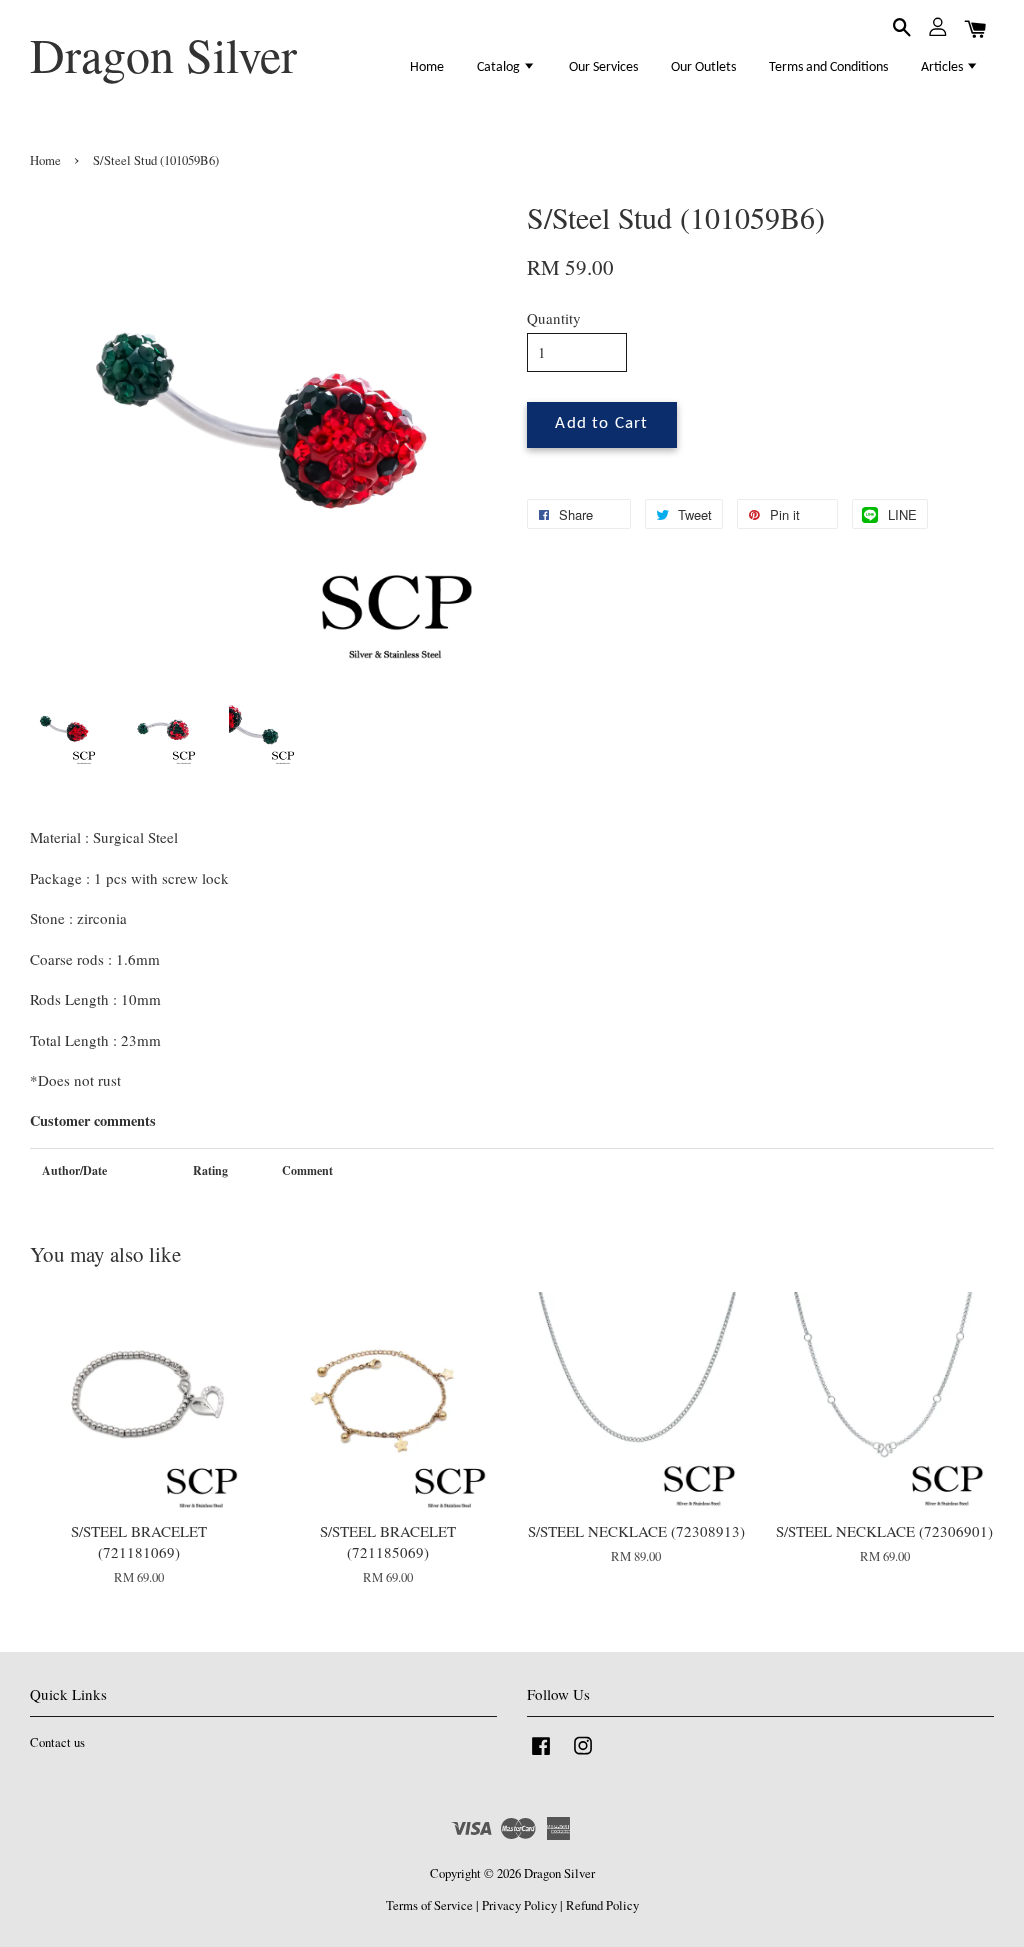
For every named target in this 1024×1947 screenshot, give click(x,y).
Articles (943, 67)
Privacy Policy (519, 1905)
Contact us (57, 1742)
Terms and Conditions (828, 67)
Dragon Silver (163, 55)
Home (427, 67)
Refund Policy (602, 1905)
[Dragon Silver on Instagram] (583, 1755)
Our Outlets (703, 67)
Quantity (554, 318)
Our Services (603, 67)
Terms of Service (429, 1905)
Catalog (500, 67)
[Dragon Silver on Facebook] (541, 1755)
